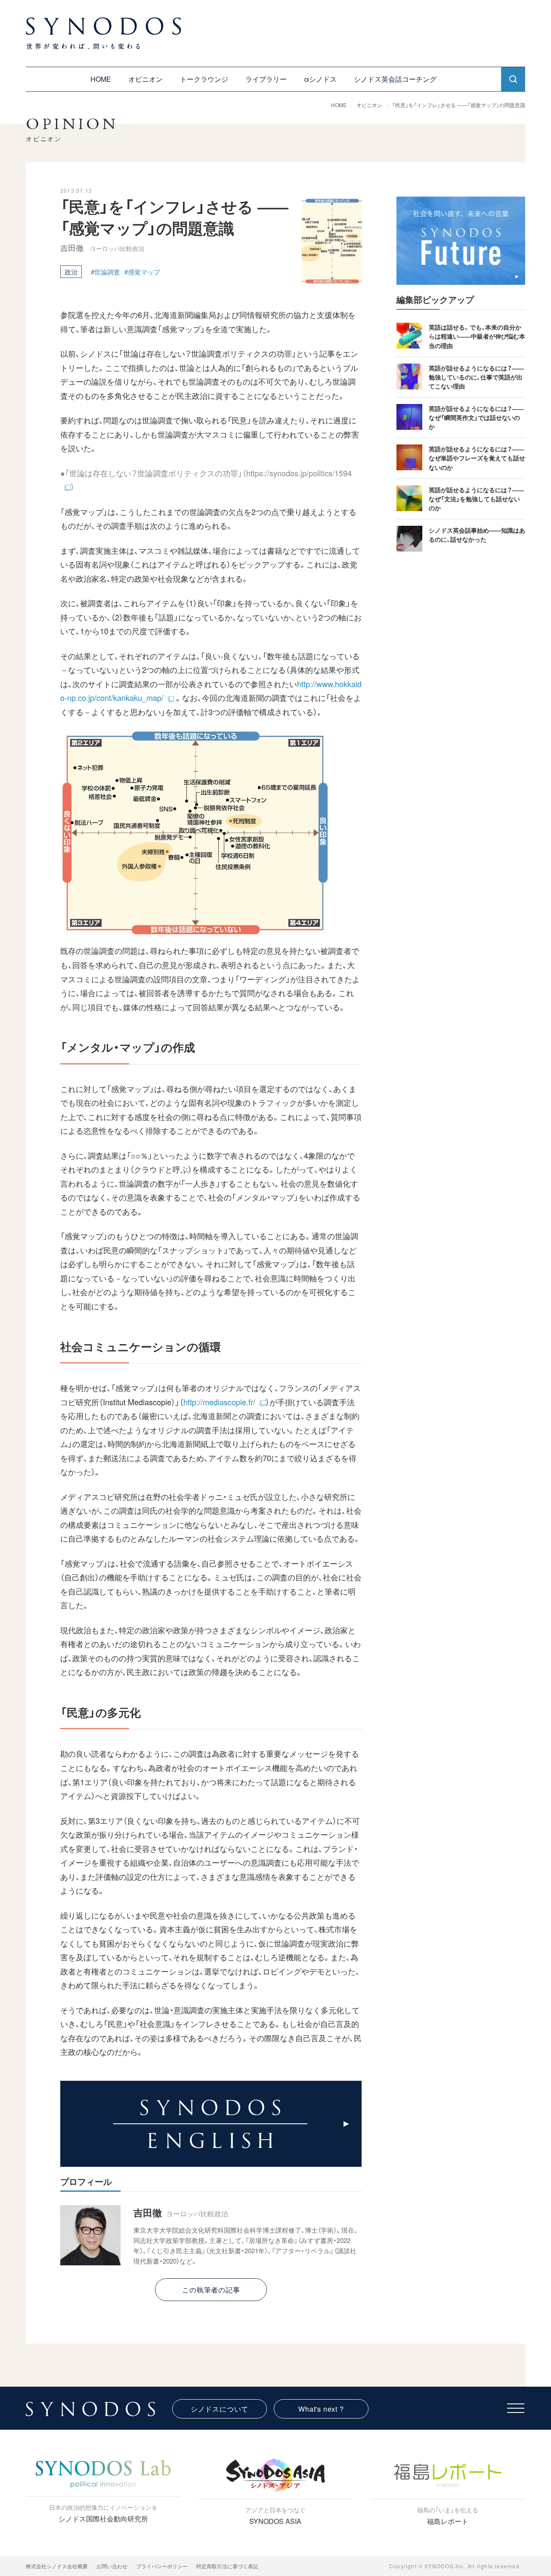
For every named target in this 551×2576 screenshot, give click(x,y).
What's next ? (321, 2409)
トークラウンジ (204, 79)
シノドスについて (220, 2409)
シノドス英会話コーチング (395, 79)
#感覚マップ (142, 272)
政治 (71, 272)
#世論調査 (105, 272)
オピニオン (145, 79)
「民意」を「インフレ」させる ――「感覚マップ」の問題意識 (459, 105)
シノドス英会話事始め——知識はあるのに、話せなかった (477, 535)
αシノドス (320, 79)
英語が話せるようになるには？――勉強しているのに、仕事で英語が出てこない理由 (476, 377)
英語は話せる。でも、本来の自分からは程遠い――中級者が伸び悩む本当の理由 (477, 336)
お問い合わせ (112, 2566)
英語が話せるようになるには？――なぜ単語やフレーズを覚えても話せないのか (477, 458)
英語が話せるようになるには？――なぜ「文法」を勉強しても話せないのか (476, 499)
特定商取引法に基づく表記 (227, 2566)
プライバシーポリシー (162, 2566)
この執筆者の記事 (211, 2290)
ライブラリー (266, 79)
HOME (101, 79)
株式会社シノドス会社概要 (57, 2566)
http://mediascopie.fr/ (219, 1402)
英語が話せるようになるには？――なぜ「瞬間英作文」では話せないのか (476, 417)
